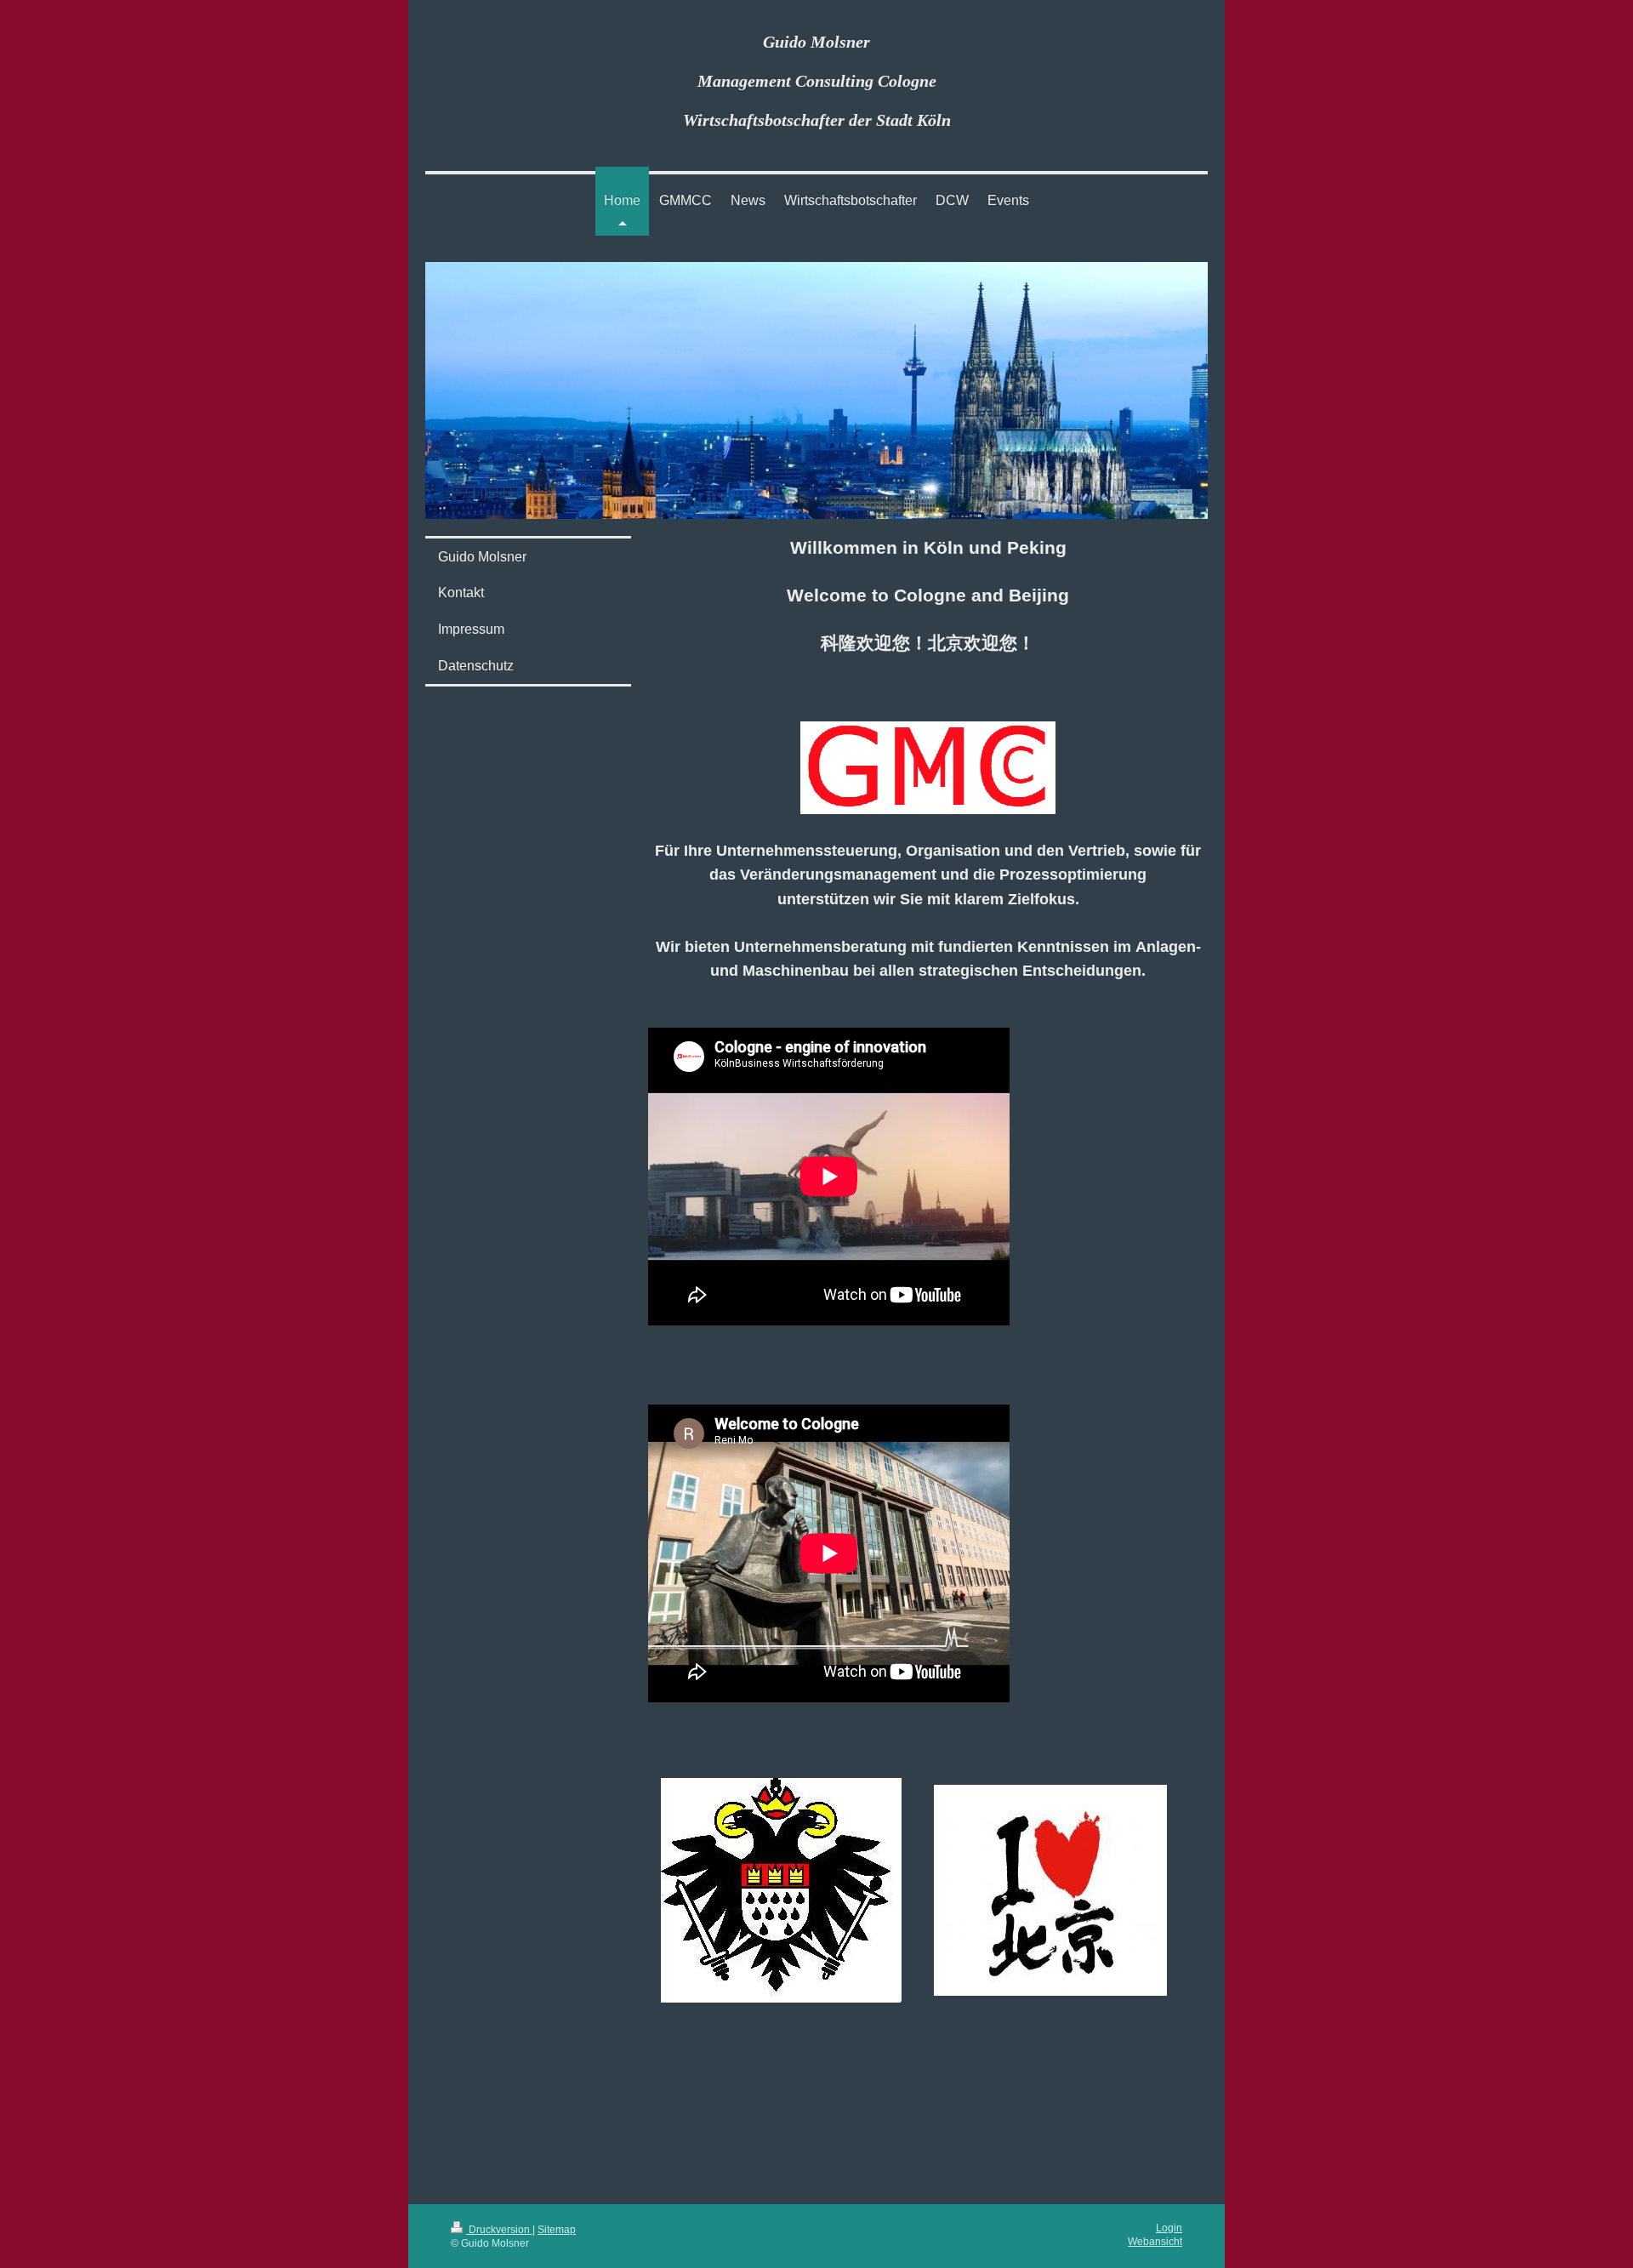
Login (1169, 2228)
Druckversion (499, 2229)
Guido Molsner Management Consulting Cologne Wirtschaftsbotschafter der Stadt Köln (817, 81)
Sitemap (557, 2229)
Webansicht (1155, 2241)
